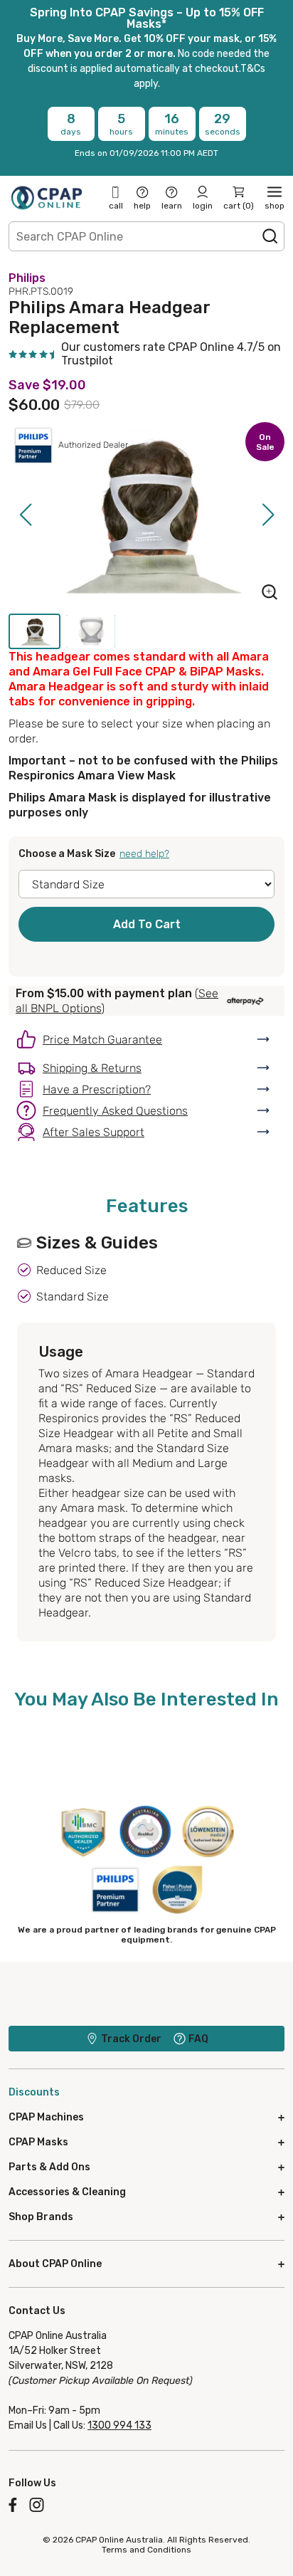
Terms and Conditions (146, 2550)
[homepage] (47, 197)
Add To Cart (147, 924)
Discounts (34, 2092)
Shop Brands (41, 2217)
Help (142, 206)
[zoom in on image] (270, 594)
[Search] (270, 236)
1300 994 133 (119, 2425)
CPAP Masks (38, 2142)
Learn (172, 206)
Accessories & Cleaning (67, 2192)
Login (203, 206)
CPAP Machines (46, 2117)
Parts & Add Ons (49, 2167)
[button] (25, 515)
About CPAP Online (55, 2264)
